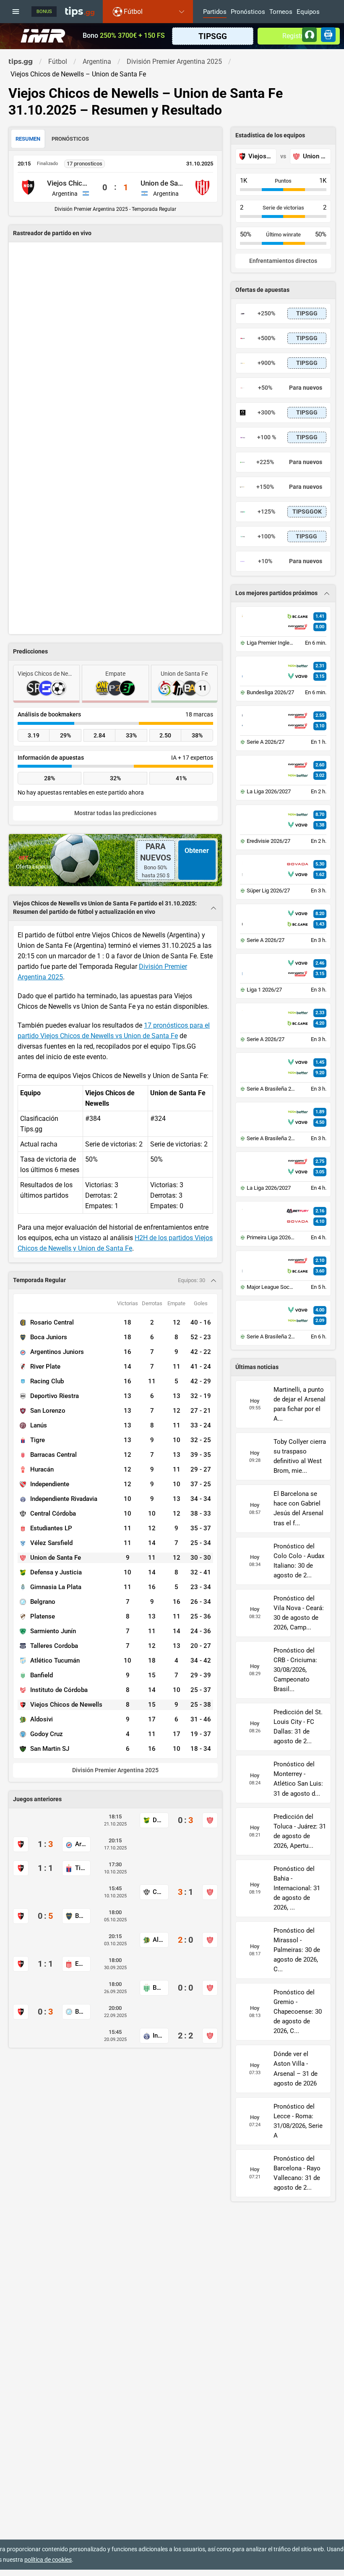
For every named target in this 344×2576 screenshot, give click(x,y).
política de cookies (48, 2560)
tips (80, 11)
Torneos (281, 12)
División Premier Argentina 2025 (115, 1770)
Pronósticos (248, 12)
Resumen (28, 139)
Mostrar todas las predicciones (115, 813)
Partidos (215, 12)
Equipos (308, 12)
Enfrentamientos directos (283, 261)
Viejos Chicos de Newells (69, 183)
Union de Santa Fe (162, 183)
